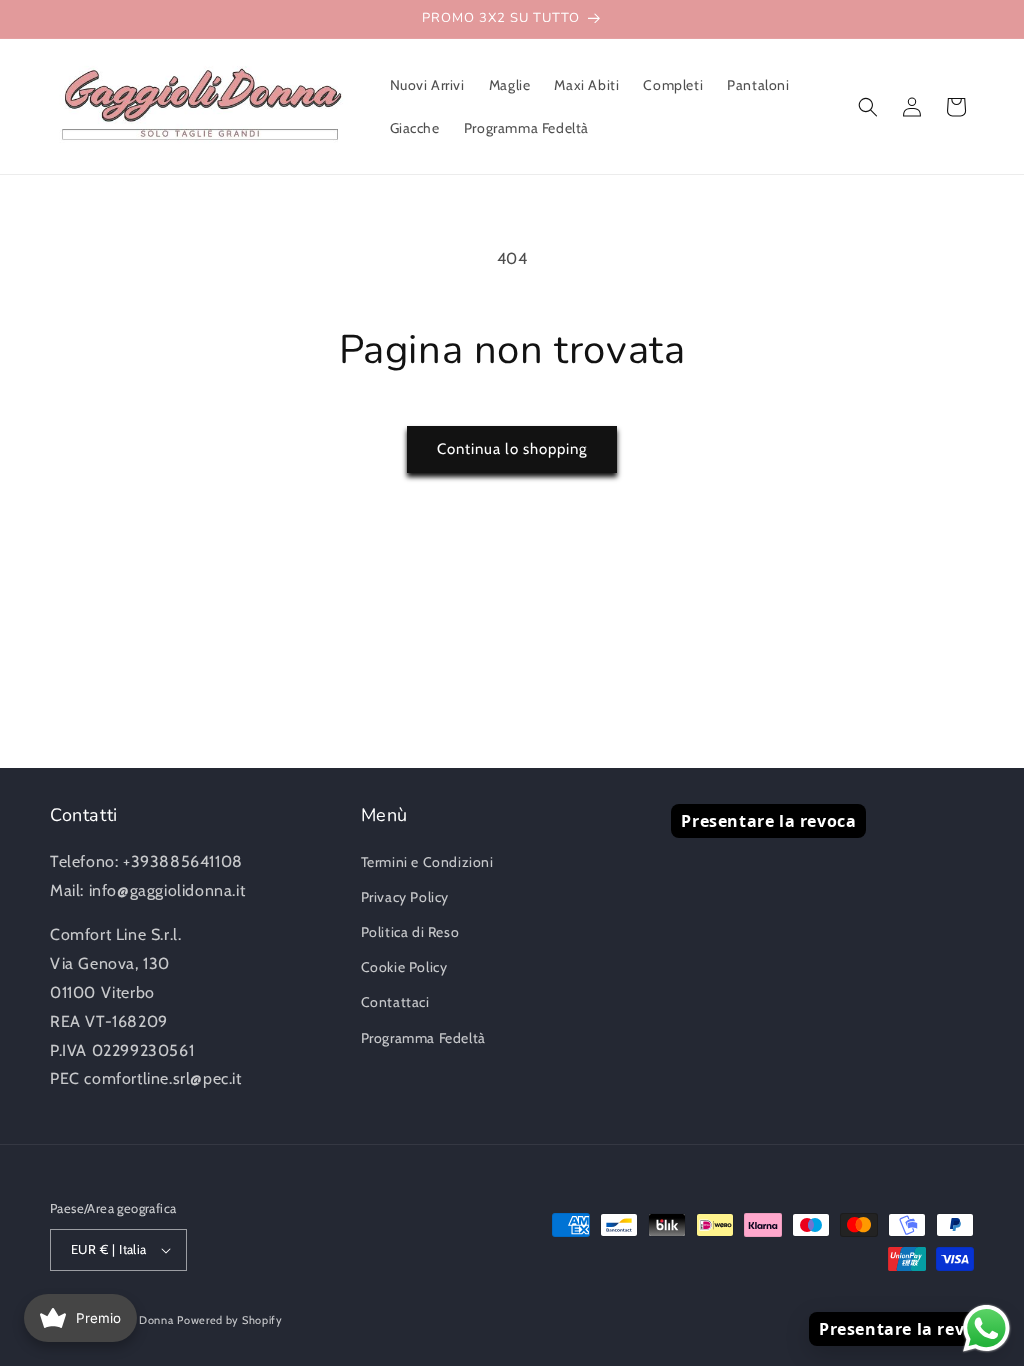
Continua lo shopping (512, 449)
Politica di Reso (410, 932)
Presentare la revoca (768, 821)
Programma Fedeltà (423, 1038)
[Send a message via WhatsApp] (986, 1328)
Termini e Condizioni (427, 862)
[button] (868, 107)
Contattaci (395, 1002)
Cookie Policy (404, 967)
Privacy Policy (405, 897)
